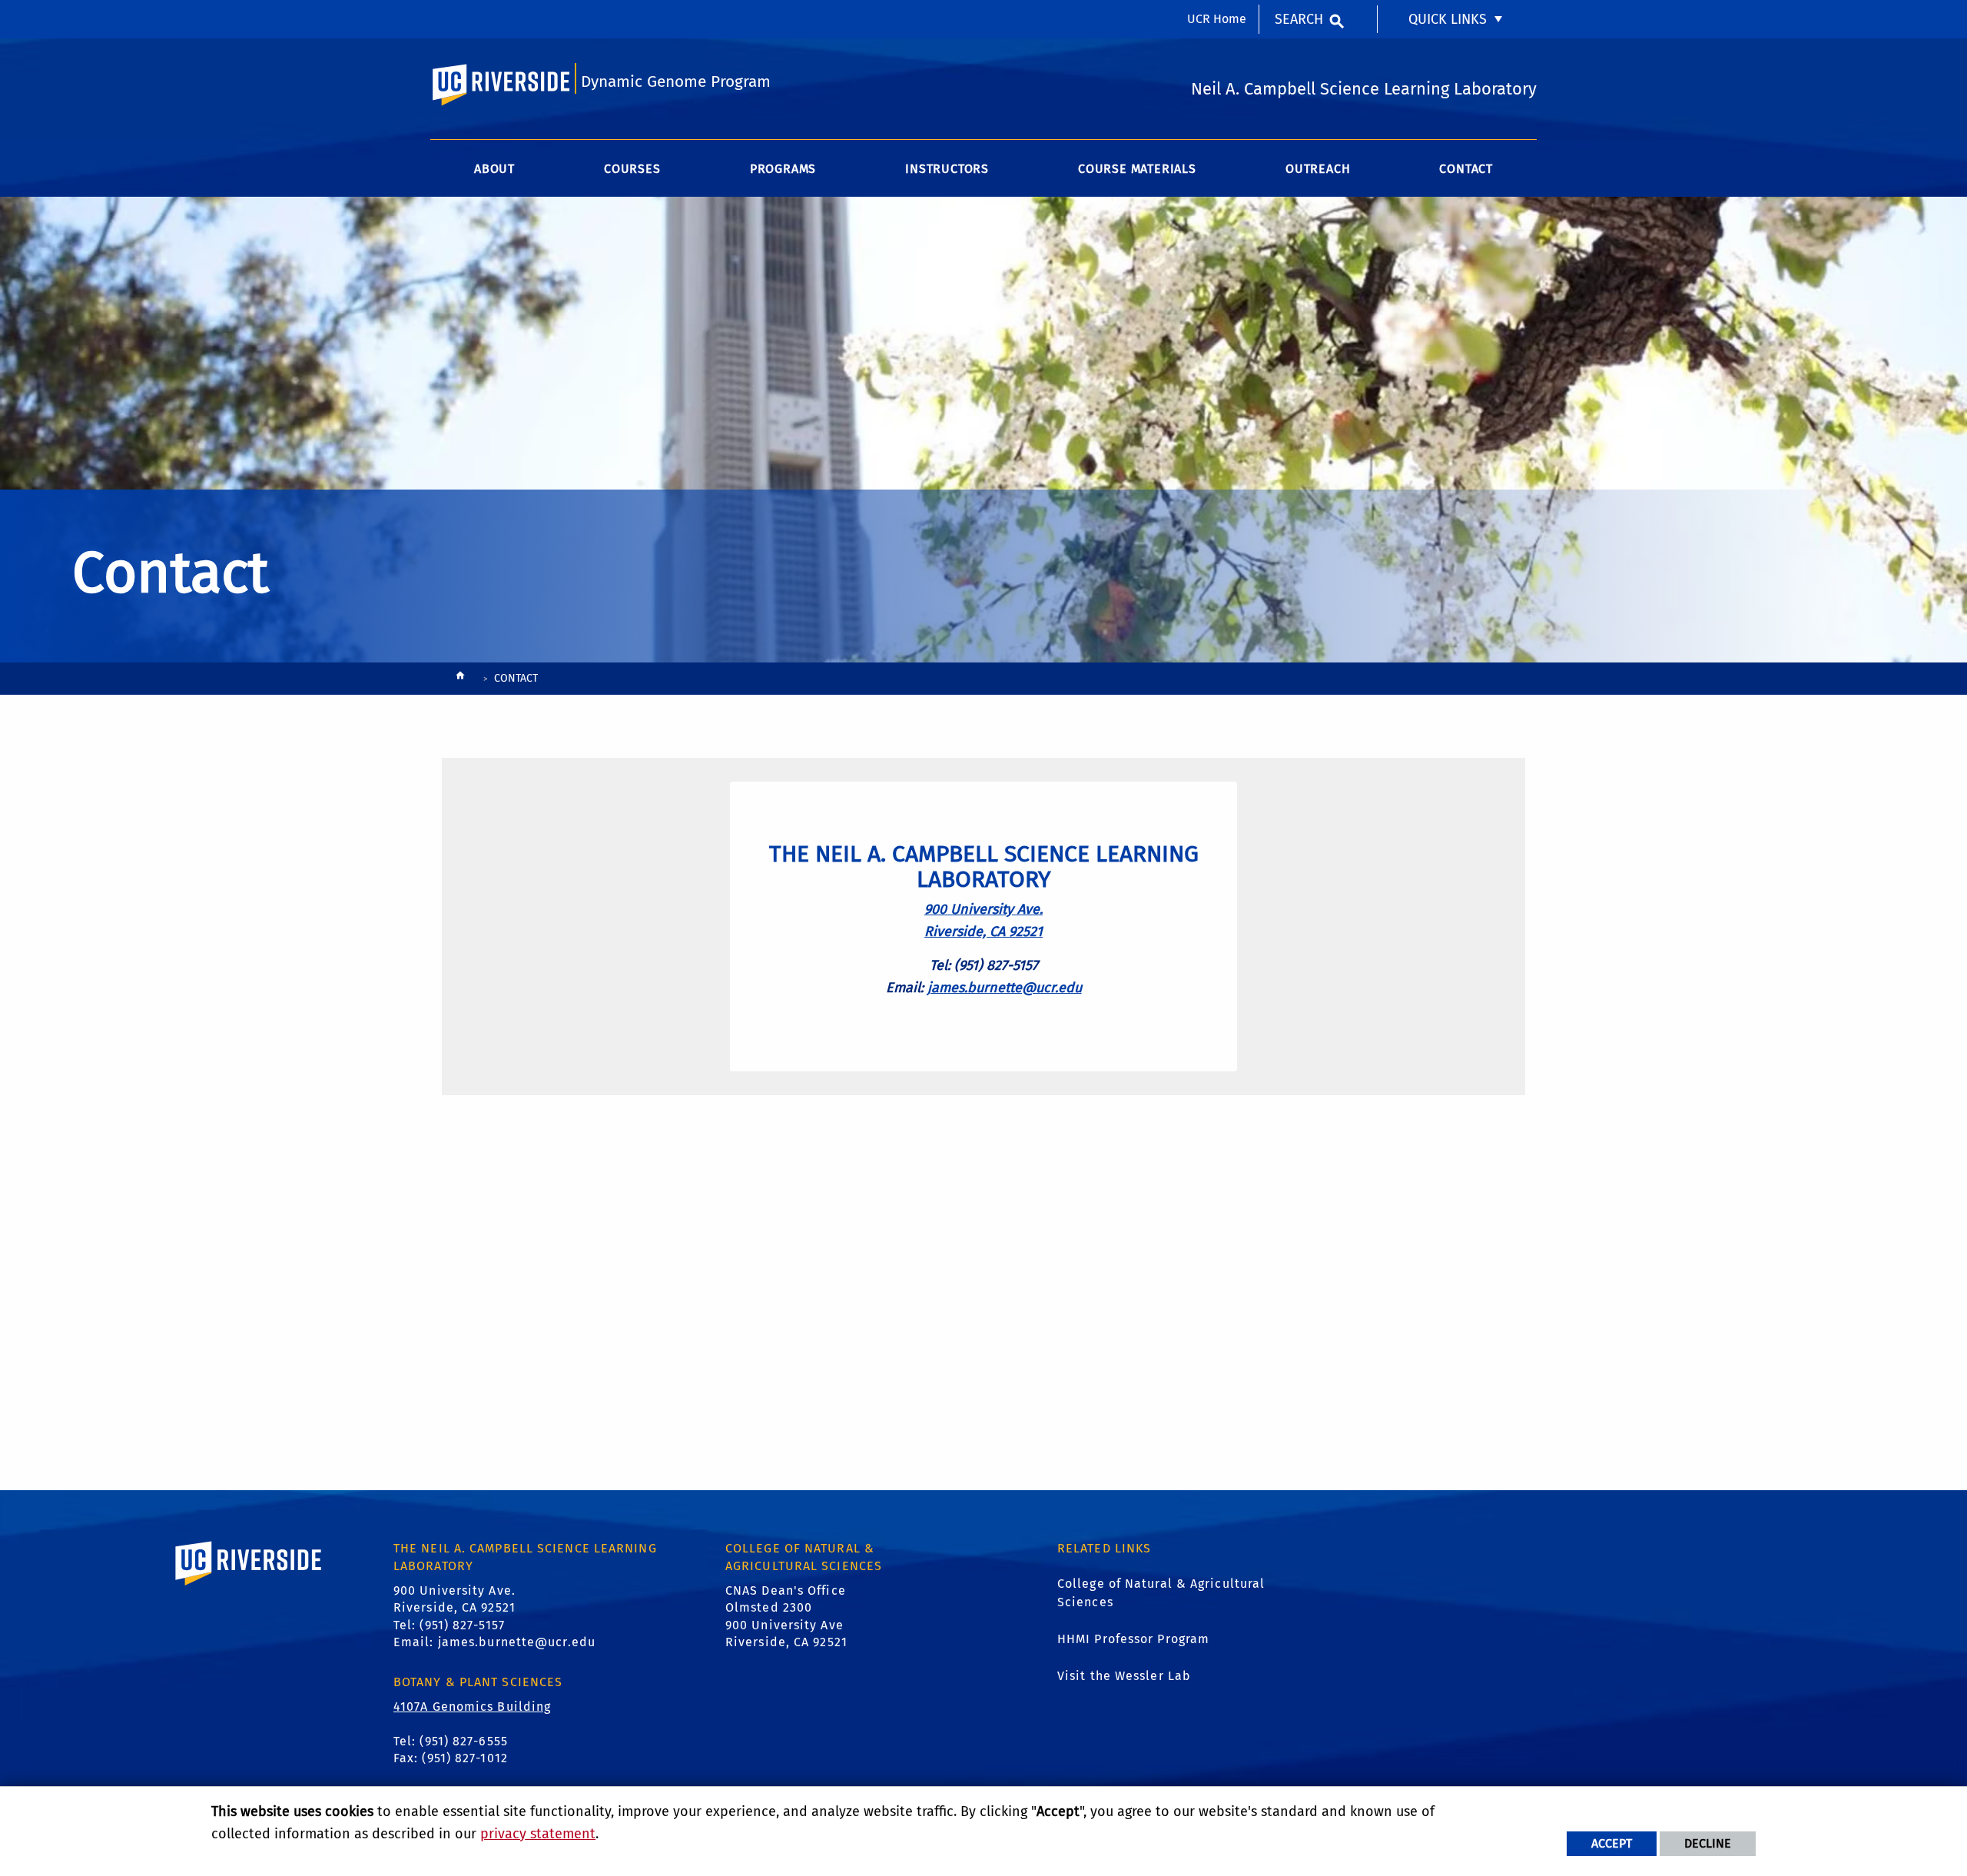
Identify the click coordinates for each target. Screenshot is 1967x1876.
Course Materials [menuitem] (1137, 169)
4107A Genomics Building (472, 1707)
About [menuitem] (494, 169)
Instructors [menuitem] (947, 169)
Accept (1612, 1843)
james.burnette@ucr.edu (1005, 988)
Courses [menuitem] (632, 169)
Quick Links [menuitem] (1448, 19)
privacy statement (538, 1834)
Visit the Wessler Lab (1124, 1676)
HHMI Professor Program (1133, 1639)
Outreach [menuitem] (1318, 169)
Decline (1708, 1843)
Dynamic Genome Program (676, 82)
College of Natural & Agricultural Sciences (1161, 1593)
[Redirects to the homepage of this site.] (460, 679)
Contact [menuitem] (1466, 169)
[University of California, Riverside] (249, 1585)
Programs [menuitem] (783, 169)
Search (1299, 19)
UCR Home (1217, 19)
